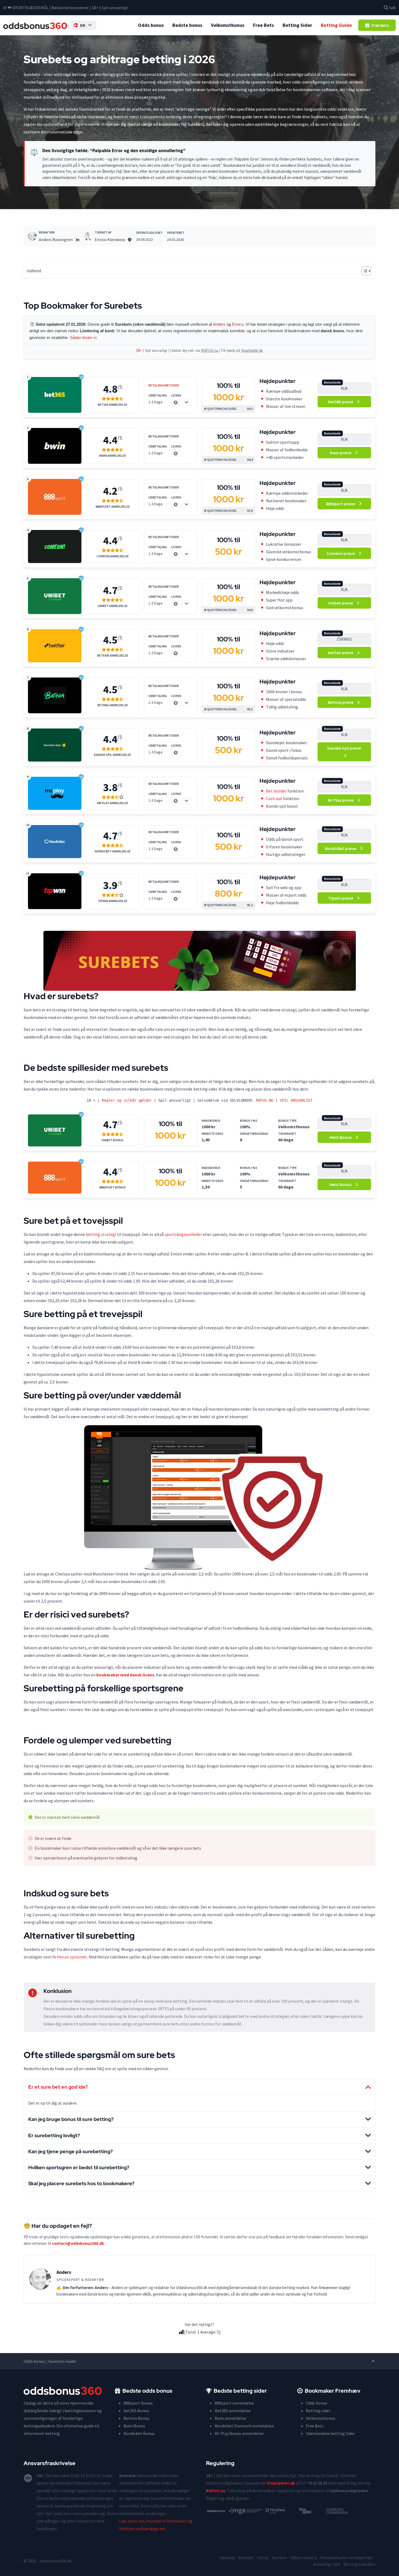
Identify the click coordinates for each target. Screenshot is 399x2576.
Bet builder (276, 791)
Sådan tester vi (304, 2558)
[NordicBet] (55, 842)
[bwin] (55, 446)
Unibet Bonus (113, 1140)
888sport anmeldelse (234, 2403)
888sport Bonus (113, 1187)
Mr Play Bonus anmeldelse (239, 2433)
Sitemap (227, 2558)
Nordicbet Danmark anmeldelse (244, 2426)
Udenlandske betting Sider (330, 2433)
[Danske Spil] (55, 745)
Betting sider (318, 2411)
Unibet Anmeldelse (113, 606)
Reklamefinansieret (70, 8)
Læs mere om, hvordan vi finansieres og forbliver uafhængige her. (156, 2525)
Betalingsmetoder (164, 385)
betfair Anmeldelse (113, 656)
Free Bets (263, 25)
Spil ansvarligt (115, 8)
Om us (263, 2558)
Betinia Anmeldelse (113, 705)
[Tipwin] (55, 891)
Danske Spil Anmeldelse (113, 755)
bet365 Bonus (136, 2411)
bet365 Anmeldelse (113, 405)
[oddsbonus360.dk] (35, 25)
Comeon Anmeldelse (113, 556)
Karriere (279, 2558)
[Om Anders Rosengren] (32, 236)
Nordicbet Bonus (139, 2433)
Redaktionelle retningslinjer (347, 2558)
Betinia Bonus (137, 2418)
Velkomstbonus (228, 25)
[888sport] (55, 497)
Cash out (274, 798)
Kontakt (246, 2558)
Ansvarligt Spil (327, 2564)
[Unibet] (55, 596)
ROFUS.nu (210, 351)
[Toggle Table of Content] (364, 271)
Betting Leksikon (359, 2564)
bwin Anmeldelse (113, 456)
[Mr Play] (55, 793)
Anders (219, 324)
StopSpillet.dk (252, 351)
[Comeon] (55, 546)
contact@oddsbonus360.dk (78, 2243)
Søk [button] (392, 8)
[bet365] (55, 395)
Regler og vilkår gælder (127, 1100)
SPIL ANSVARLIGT (296, 1100)
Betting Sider (297, 25)
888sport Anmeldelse (113, 507)
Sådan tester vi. (84, 338)
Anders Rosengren (56, 239)
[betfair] (55, 646)
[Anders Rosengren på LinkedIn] (78, 239)
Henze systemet (72, 1957)
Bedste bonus (187, 25)
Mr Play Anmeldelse (113, 803)
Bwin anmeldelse (231, 2418)
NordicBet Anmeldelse (113, 851)
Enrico (238, 324)
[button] (84, 25)
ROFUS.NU (265, 1100)
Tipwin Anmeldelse (113, 901)
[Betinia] (55, 695)
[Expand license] (186, 402)
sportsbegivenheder (183, 1234)
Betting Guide (336, 25)
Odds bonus (151, 25)
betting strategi (101, 1234)
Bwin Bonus (134, 2426)
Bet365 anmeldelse (233, 2411)
